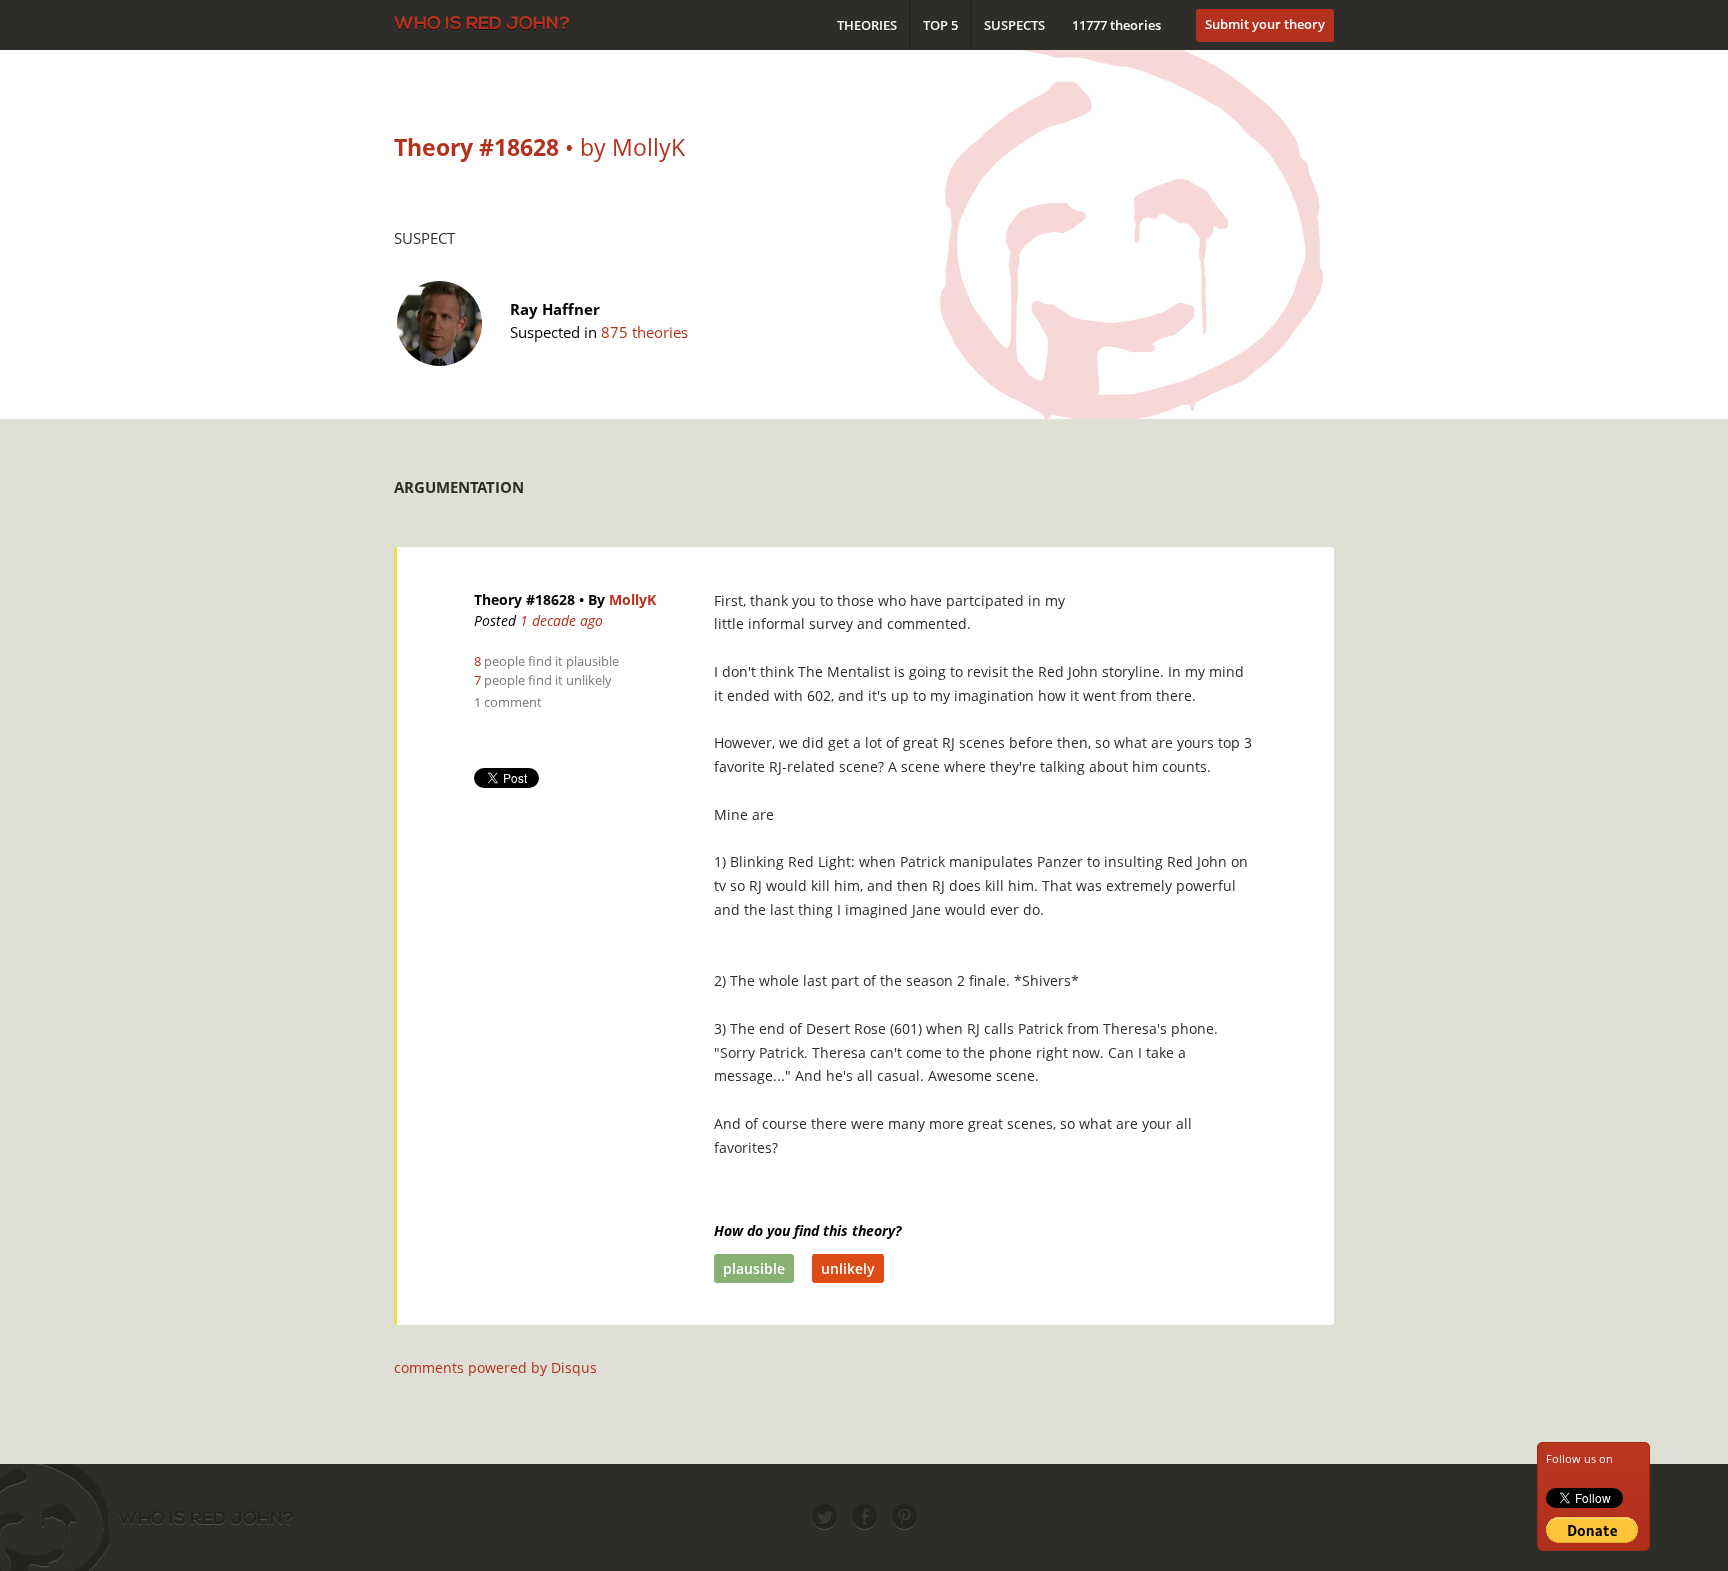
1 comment (508, 702)
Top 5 (940, 25)
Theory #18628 (524, 599)
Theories (867, 25)
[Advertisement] (970, 482)
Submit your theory (1265, 24)
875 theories (644, 332)
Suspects (1014, 25)
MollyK (632, 599)
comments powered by (495, 1367)
